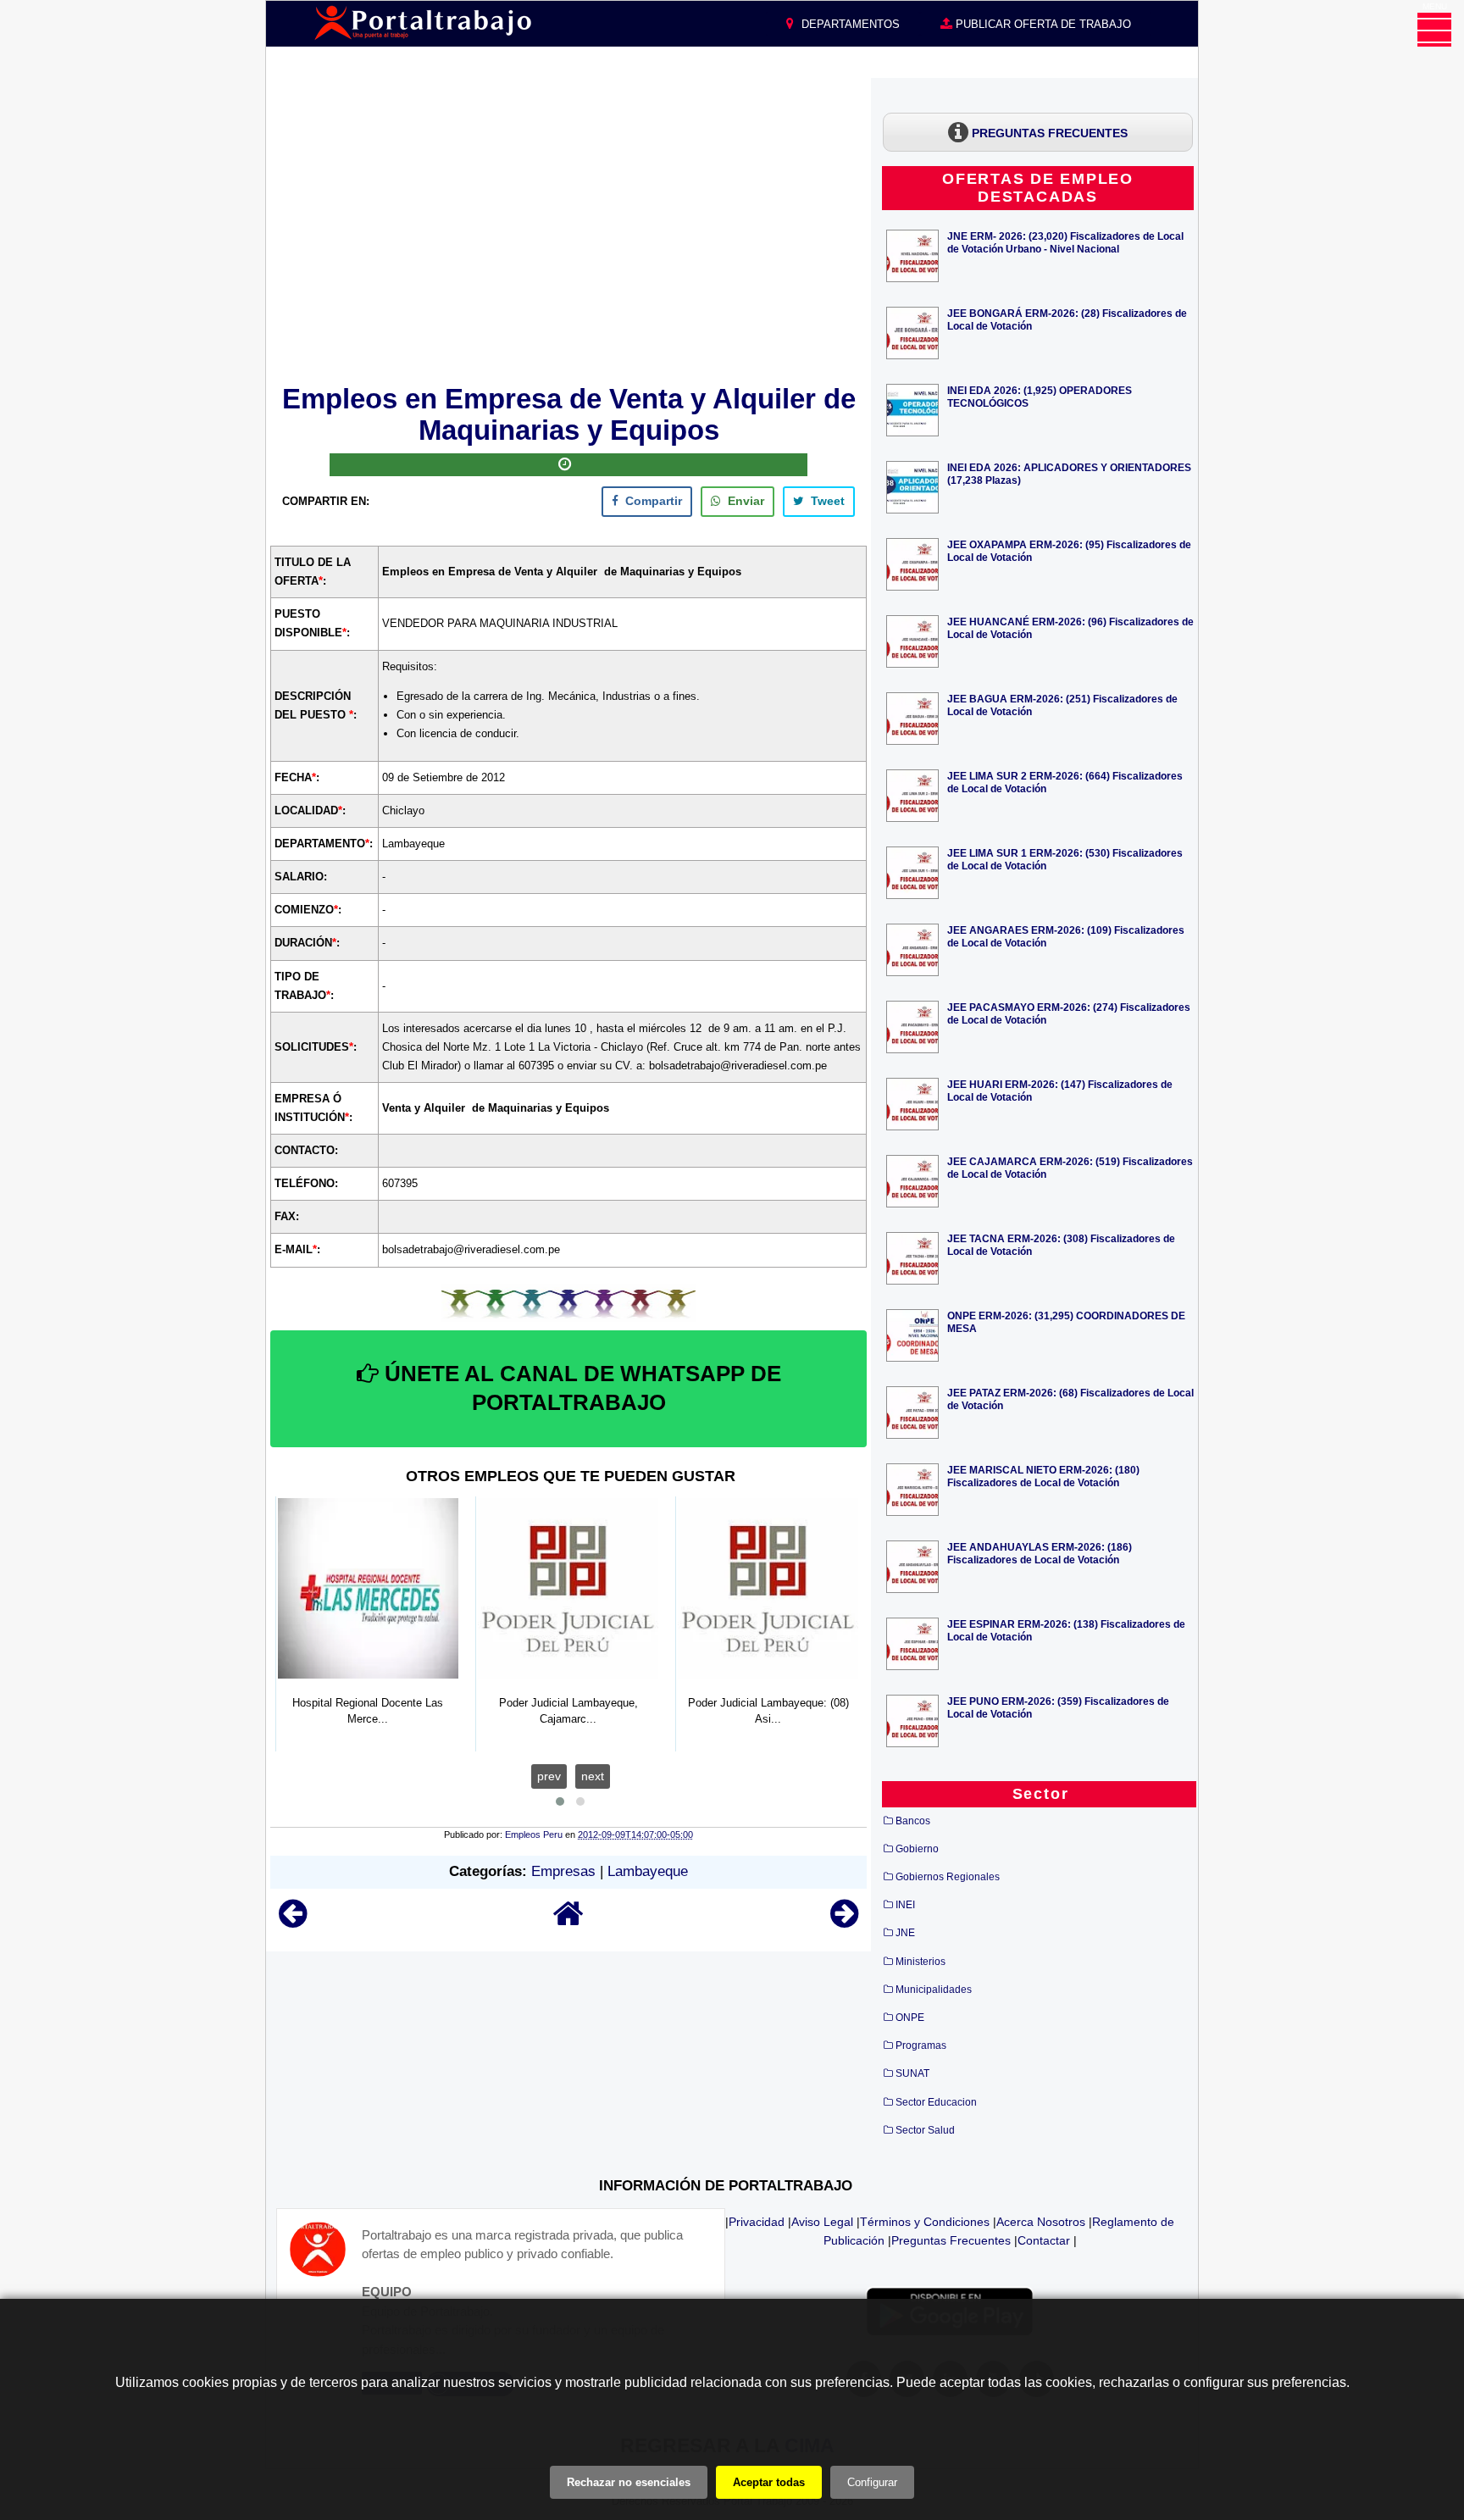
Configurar (872, 2482)
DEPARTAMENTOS (849, 24)
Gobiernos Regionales (948, 1877)
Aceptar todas (769, 2482)
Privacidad (757, 2222)
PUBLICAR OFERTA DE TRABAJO (1042, 24)
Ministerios (921, 1962)
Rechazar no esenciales (629, 2482)
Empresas (563, 1871)
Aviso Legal (822, 2222)
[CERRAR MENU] (1434, 30)
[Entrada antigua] (844, 1921)
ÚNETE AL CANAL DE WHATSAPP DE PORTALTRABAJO (580, 1388)
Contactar (1044, 2240)
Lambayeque (648, 1871)
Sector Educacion (936, 2102)
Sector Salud (925, 2130)
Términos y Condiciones (925, 2222)
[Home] (568, 1921)
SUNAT (912, 2073)
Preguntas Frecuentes (951, 2240)
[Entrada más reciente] (293, 1921)
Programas (921, 2045)
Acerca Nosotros (1041, 2222)
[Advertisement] (568, 228)
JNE (905, 1933)
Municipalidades (934, 1990)
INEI (905, 1905)
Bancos (913, 1821)
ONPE (910, 2018)
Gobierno (917, 1849)
